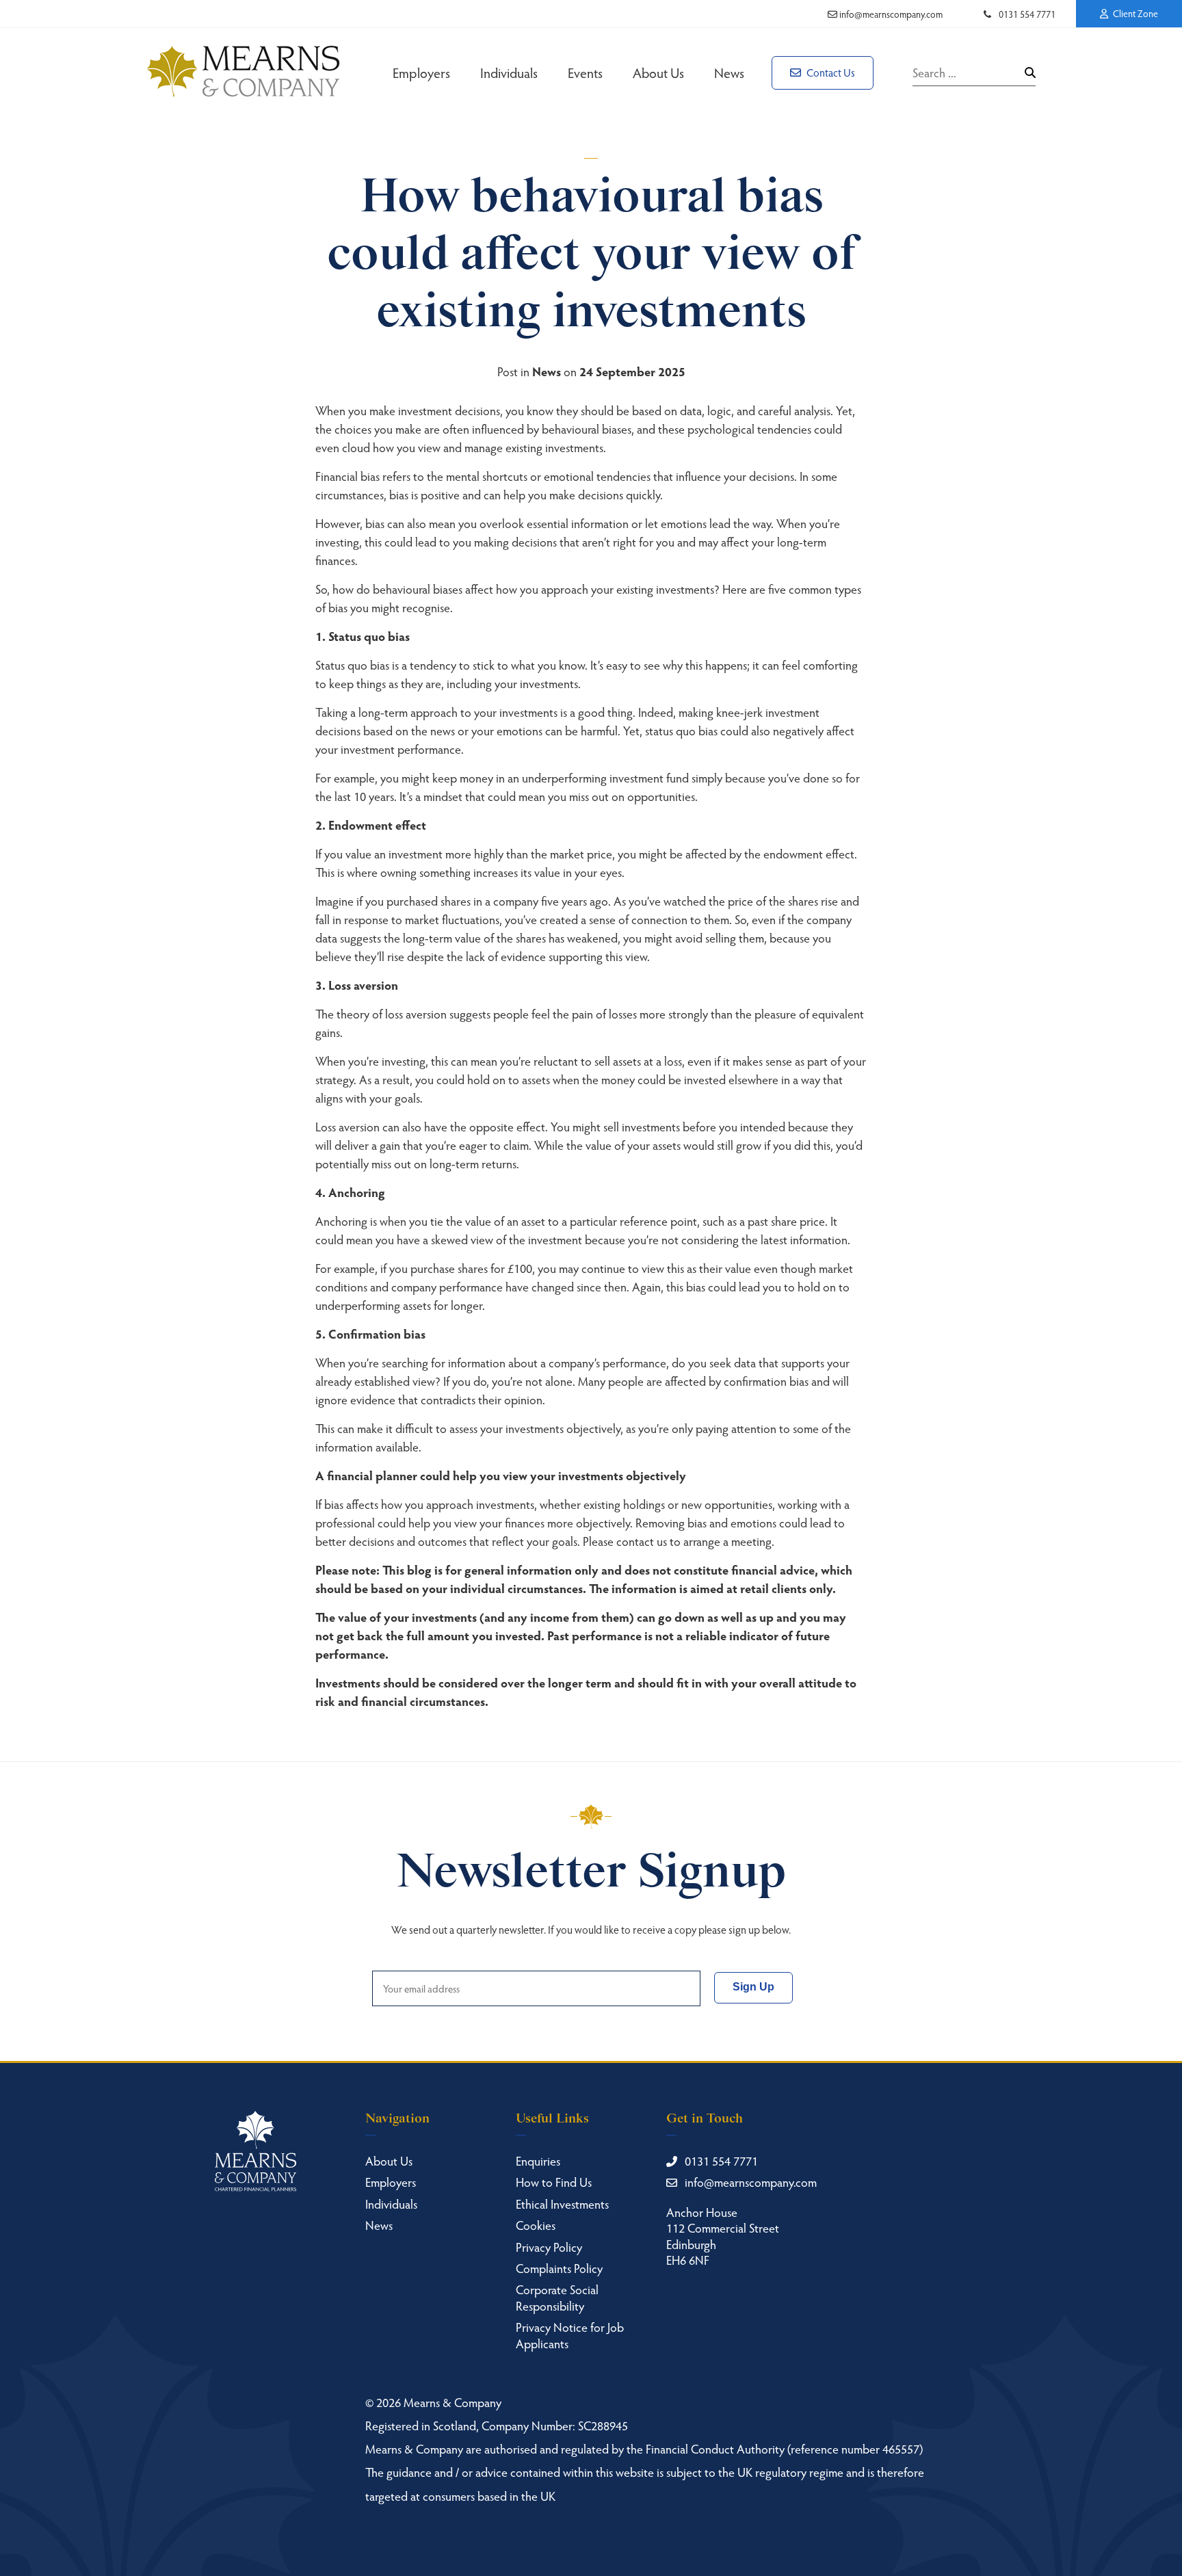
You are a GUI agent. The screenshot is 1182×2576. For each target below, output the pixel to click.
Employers (421, 73)
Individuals (509, 73)
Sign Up (753, 1987)
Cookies (536, 2225)
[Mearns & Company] (243, 73)
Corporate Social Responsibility (557, 2297)
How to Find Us (554, 2182)
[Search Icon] (1030, 73)
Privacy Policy (549, 2247)
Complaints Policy (559, 2268)
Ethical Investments (562, 2204)
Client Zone (1134, 13)
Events (585, 73)
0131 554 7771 (1026, 14)
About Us (658, 73)
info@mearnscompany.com (890, 14)
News (729, 73)
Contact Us (830, 72)
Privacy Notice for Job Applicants (570, 2335)
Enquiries (538, 2160)
